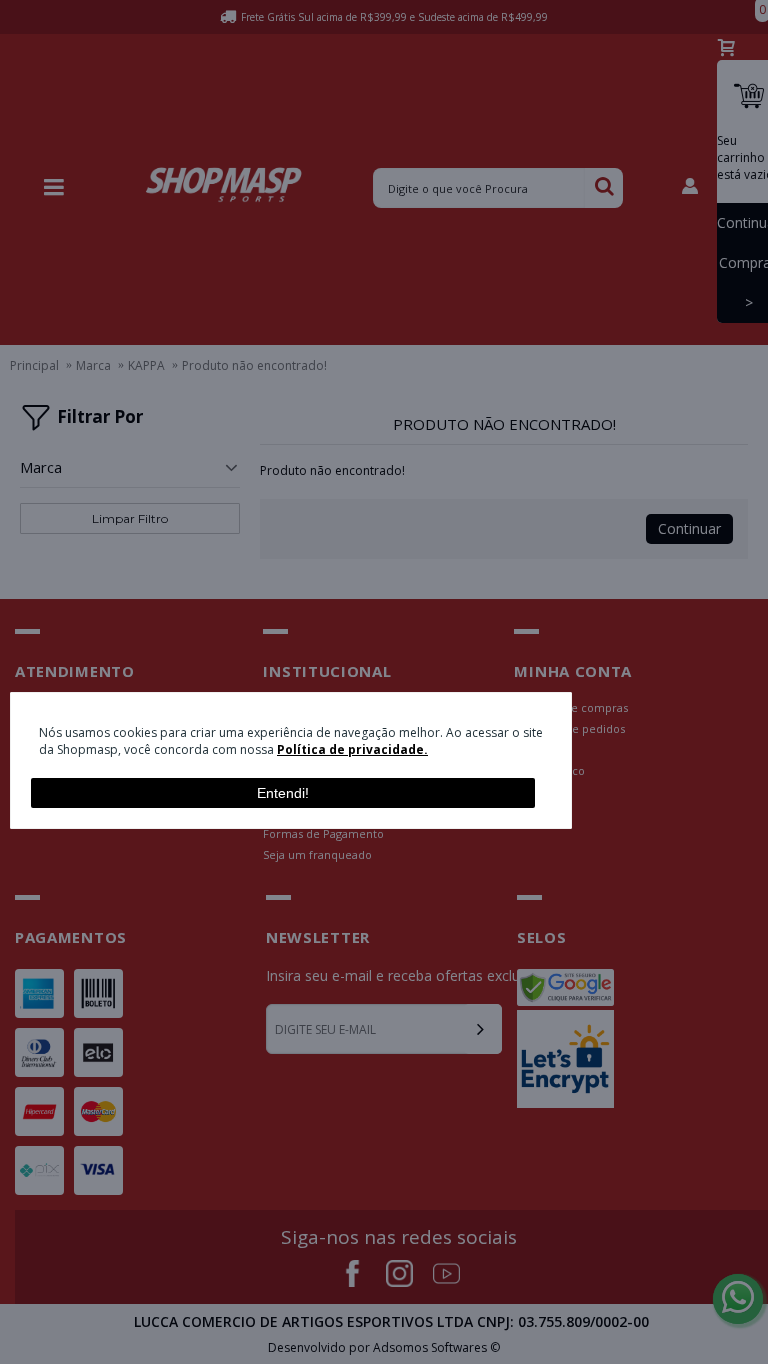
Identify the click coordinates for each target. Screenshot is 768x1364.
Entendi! (283, 793)
